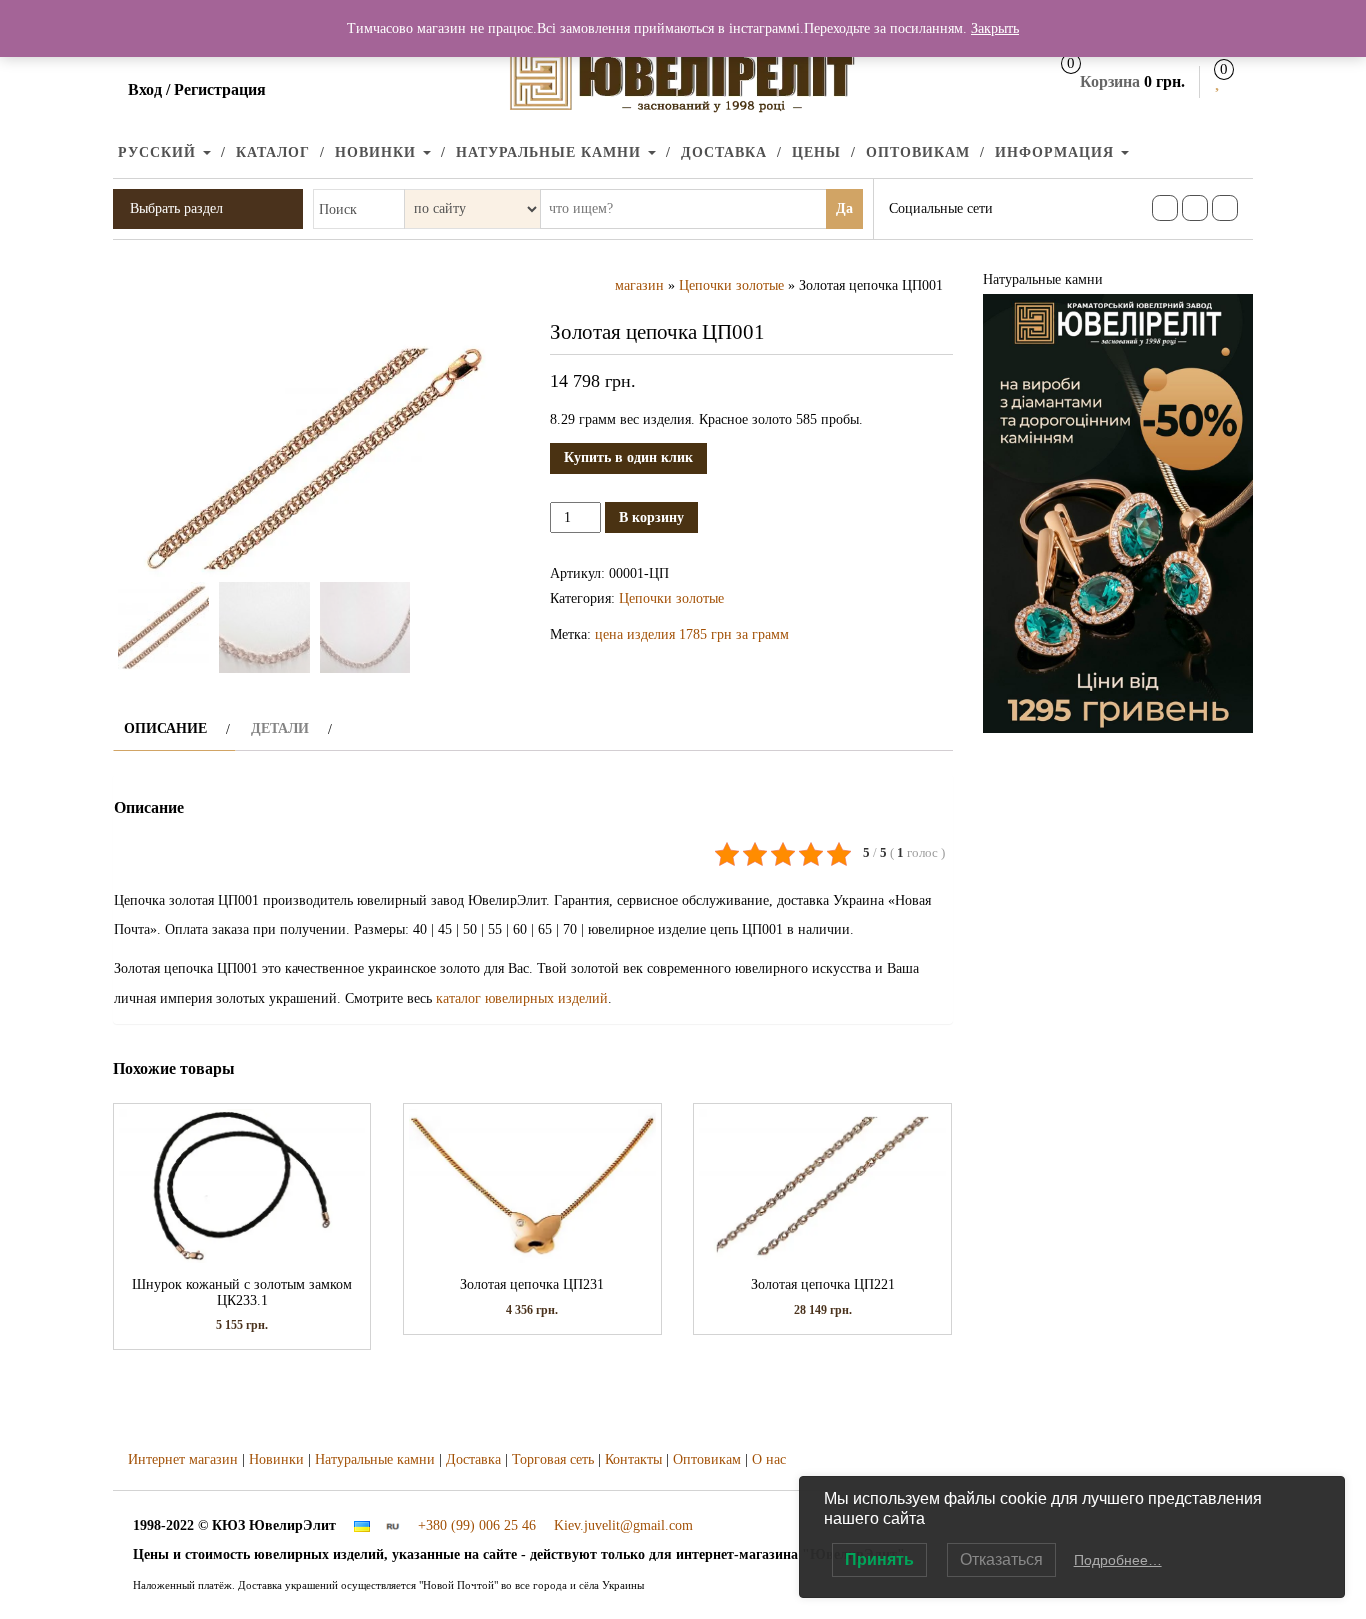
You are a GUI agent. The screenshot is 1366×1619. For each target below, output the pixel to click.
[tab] (174, 728)
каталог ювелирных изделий (522, 998)
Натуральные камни (551, 152)
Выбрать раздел (176, 208)
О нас (769, 1459)
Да (844, 208)
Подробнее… (1118, 1560)
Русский (159, 152)
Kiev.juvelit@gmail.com (623, 1525)
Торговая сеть (553, 1459)
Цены (816, 152)
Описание (165, 728)
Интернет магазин (183, 1459)
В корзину (651, 517)
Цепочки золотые (731, 285)
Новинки (378, 152)
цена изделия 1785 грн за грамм (692, 634)
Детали (280, 728)
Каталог (273, 152)
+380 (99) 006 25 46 (477, 1525)
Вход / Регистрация (197, 89)
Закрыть (995, 28)
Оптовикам (918, 152)
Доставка (724, 152)
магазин (639, 285)
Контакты (633, 1459)
